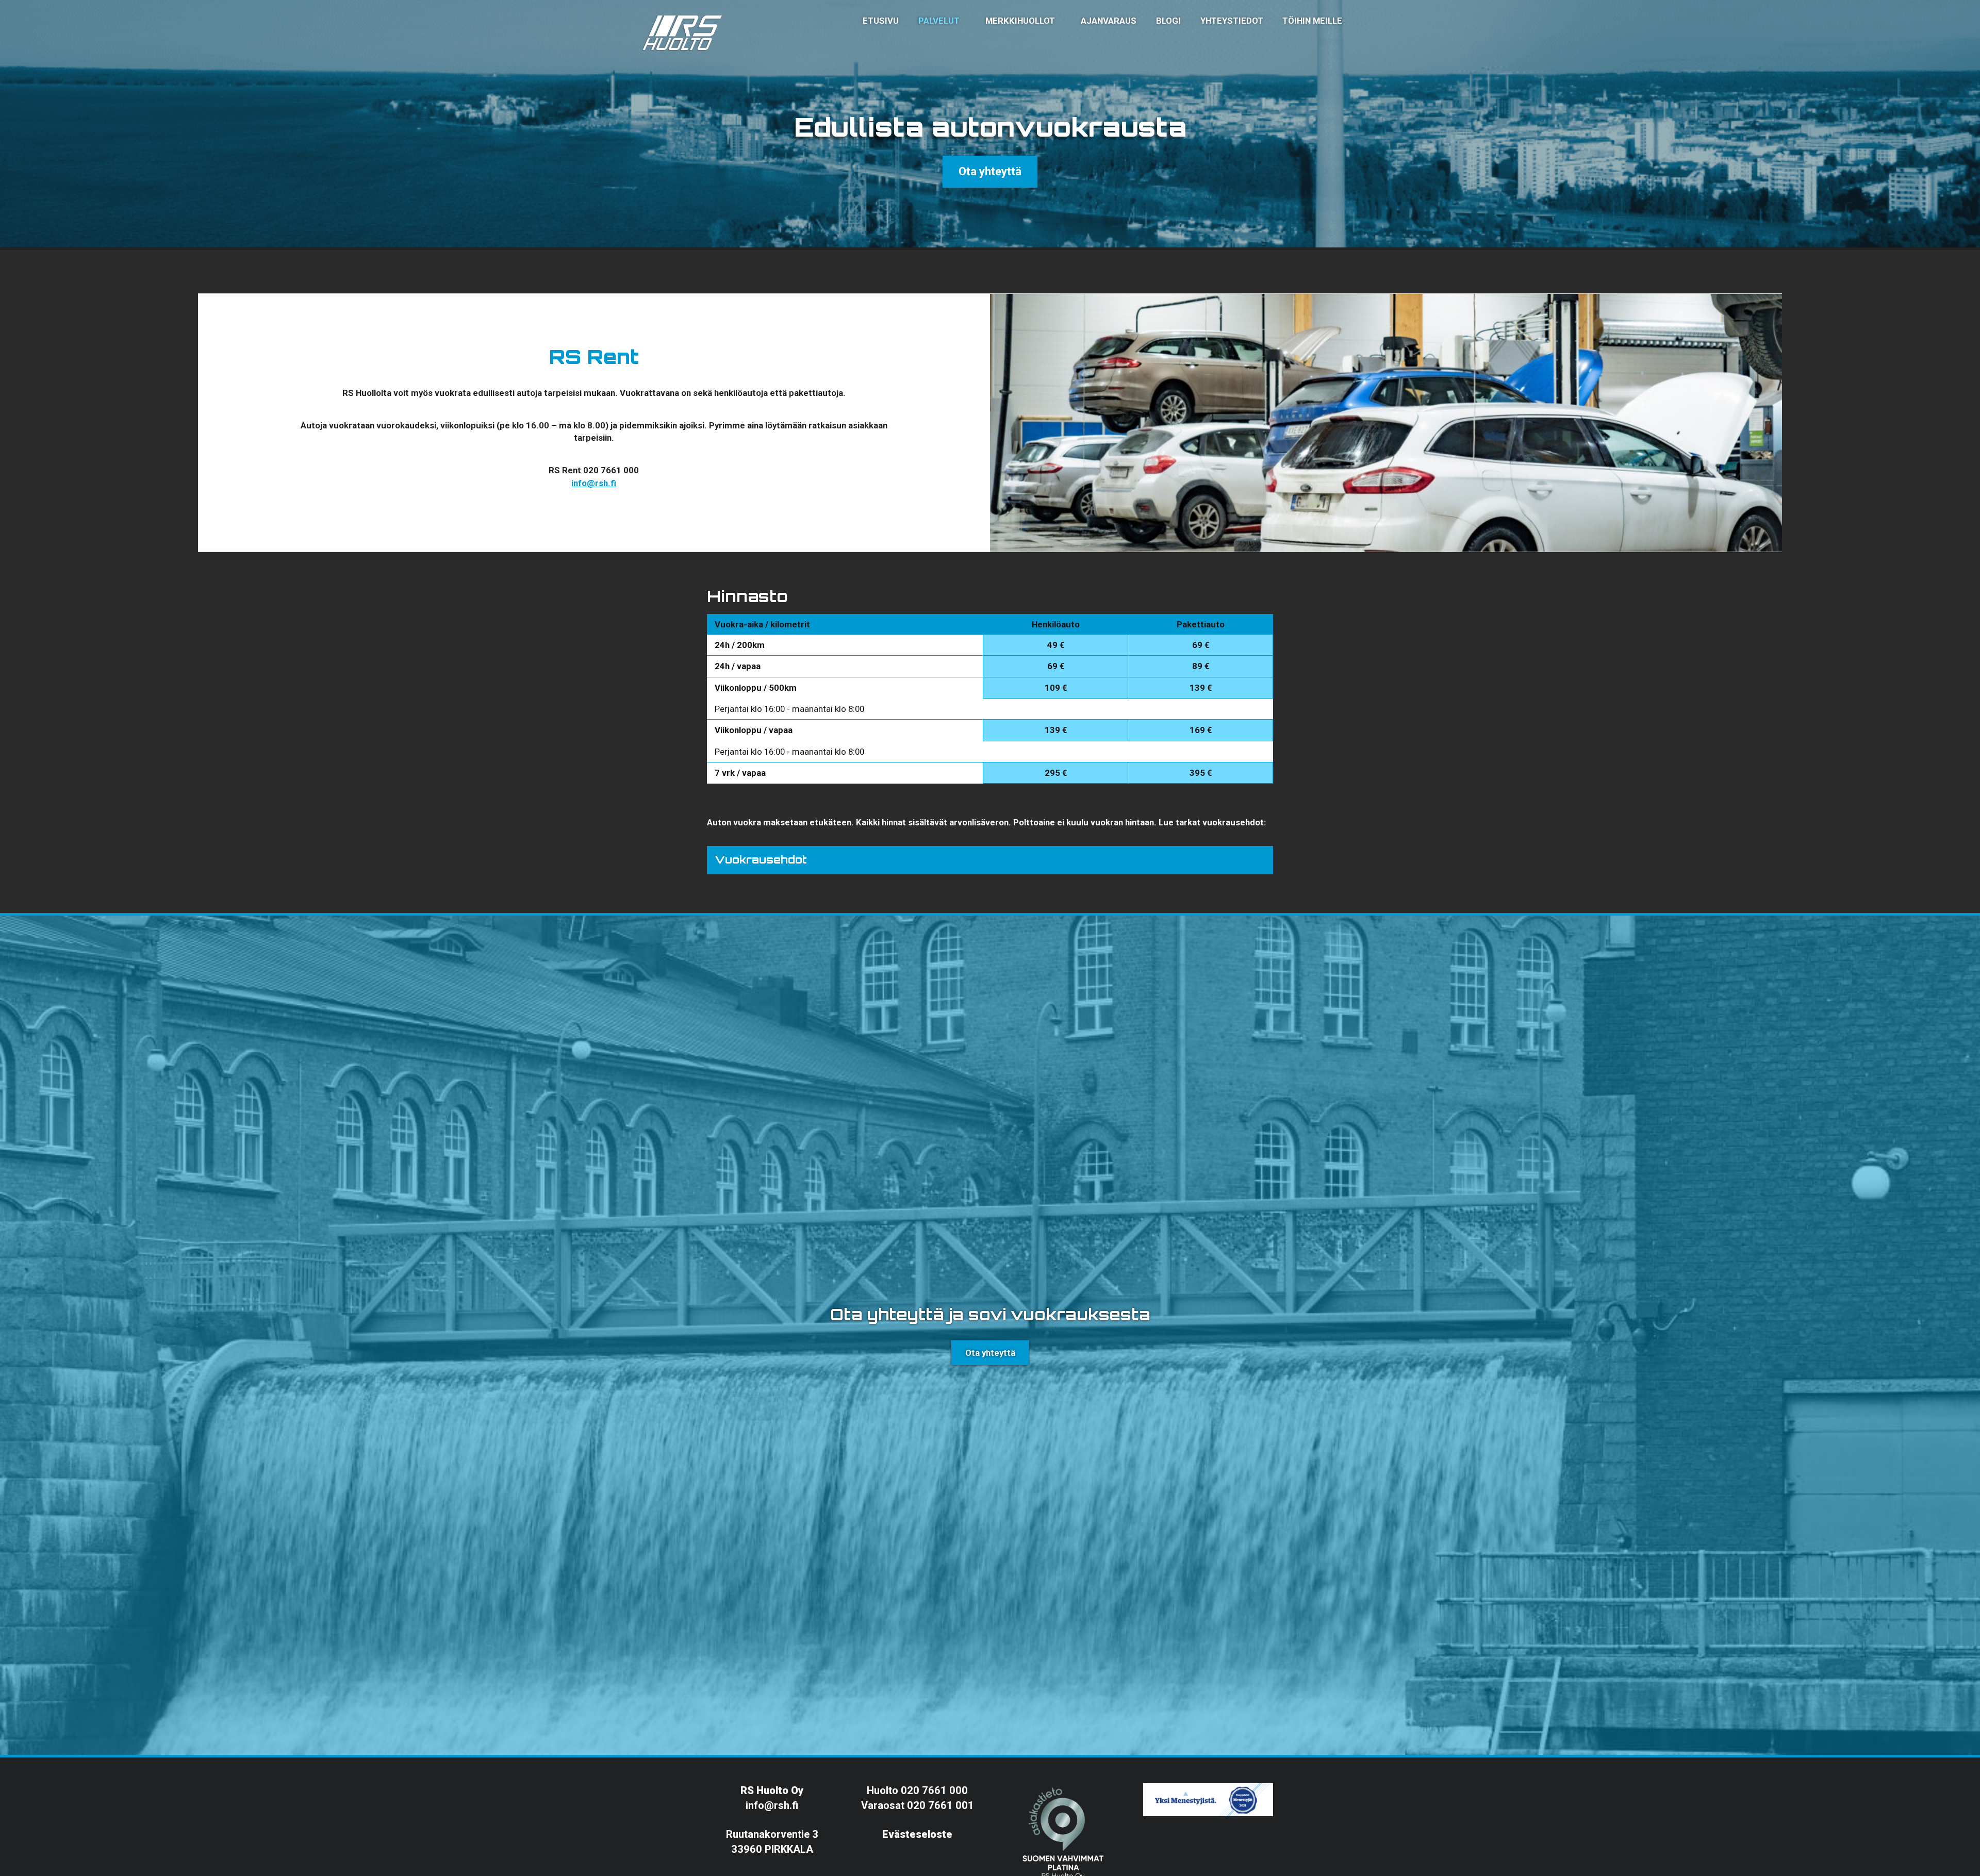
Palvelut (939, 21)
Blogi (1168, 21)
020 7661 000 (934, 1790)
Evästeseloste (917, 1834)
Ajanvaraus (1109, 21)
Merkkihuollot (1020, 21)
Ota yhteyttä (990, 171)
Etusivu (881, 21)
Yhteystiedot (1232, 21)
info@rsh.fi (594, 483)
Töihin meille (1312, 21)
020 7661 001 (940, 1805)
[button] (990, 860)
